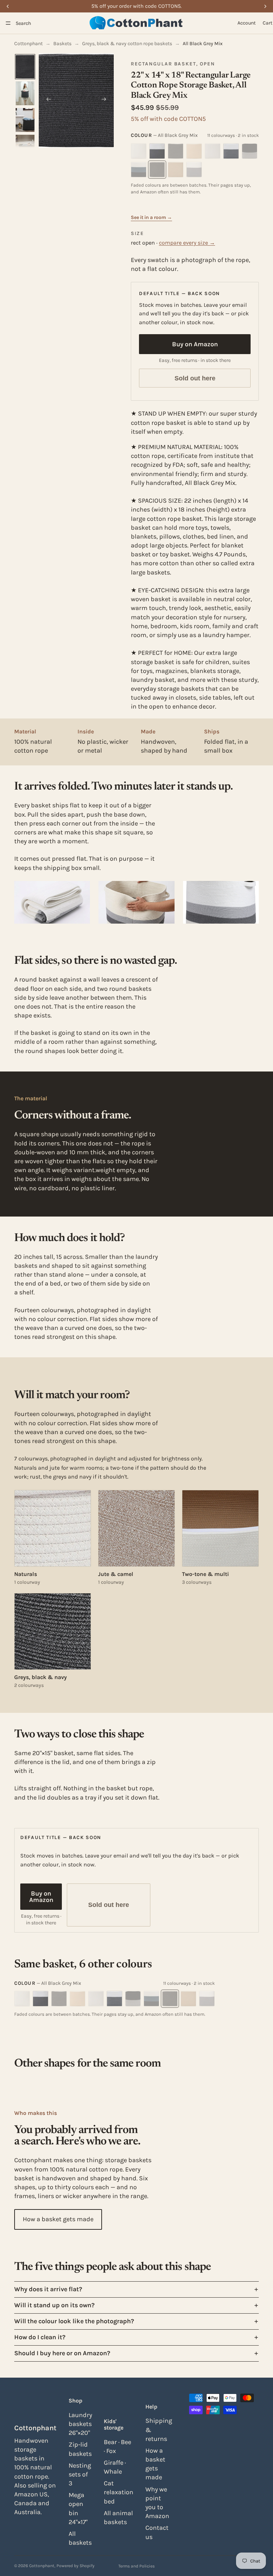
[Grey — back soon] (194, 170)
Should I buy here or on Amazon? (62, 2353)
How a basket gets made (58, 2219)
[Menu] (8, 23)
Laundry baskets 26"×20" (80, 2424)
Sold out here (195, 378)
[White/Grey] (157, 151)
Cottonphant (28, 44)
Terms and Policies (136, 2566)
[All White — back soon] (139, 151)
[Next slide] (106, 101)
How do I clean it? (40, 2337)
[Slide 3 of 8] (25, 120)
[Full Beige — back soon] (194, 151)
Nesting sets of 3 (80, 2474)
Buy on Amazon (195, 344)
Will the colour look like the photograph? (74, 2321)
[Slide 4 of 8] (25, 147)
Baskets (62, 44)
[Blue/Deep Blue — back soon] (139, 170)
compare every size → (187, 243)
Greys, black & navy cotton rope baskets (127, 44)
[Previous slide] (47, 101)
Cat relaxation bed (119, 2492)
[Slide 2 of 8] (25, 93)
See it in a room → (151, 217)
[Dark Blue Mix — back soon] (250, 151)
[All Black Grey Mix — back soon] (176, 151)
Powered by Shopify (76, 2566)
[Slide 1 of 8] (25, 67)
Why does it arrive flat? (48, 2289)
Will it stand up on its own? (54, 2305)
